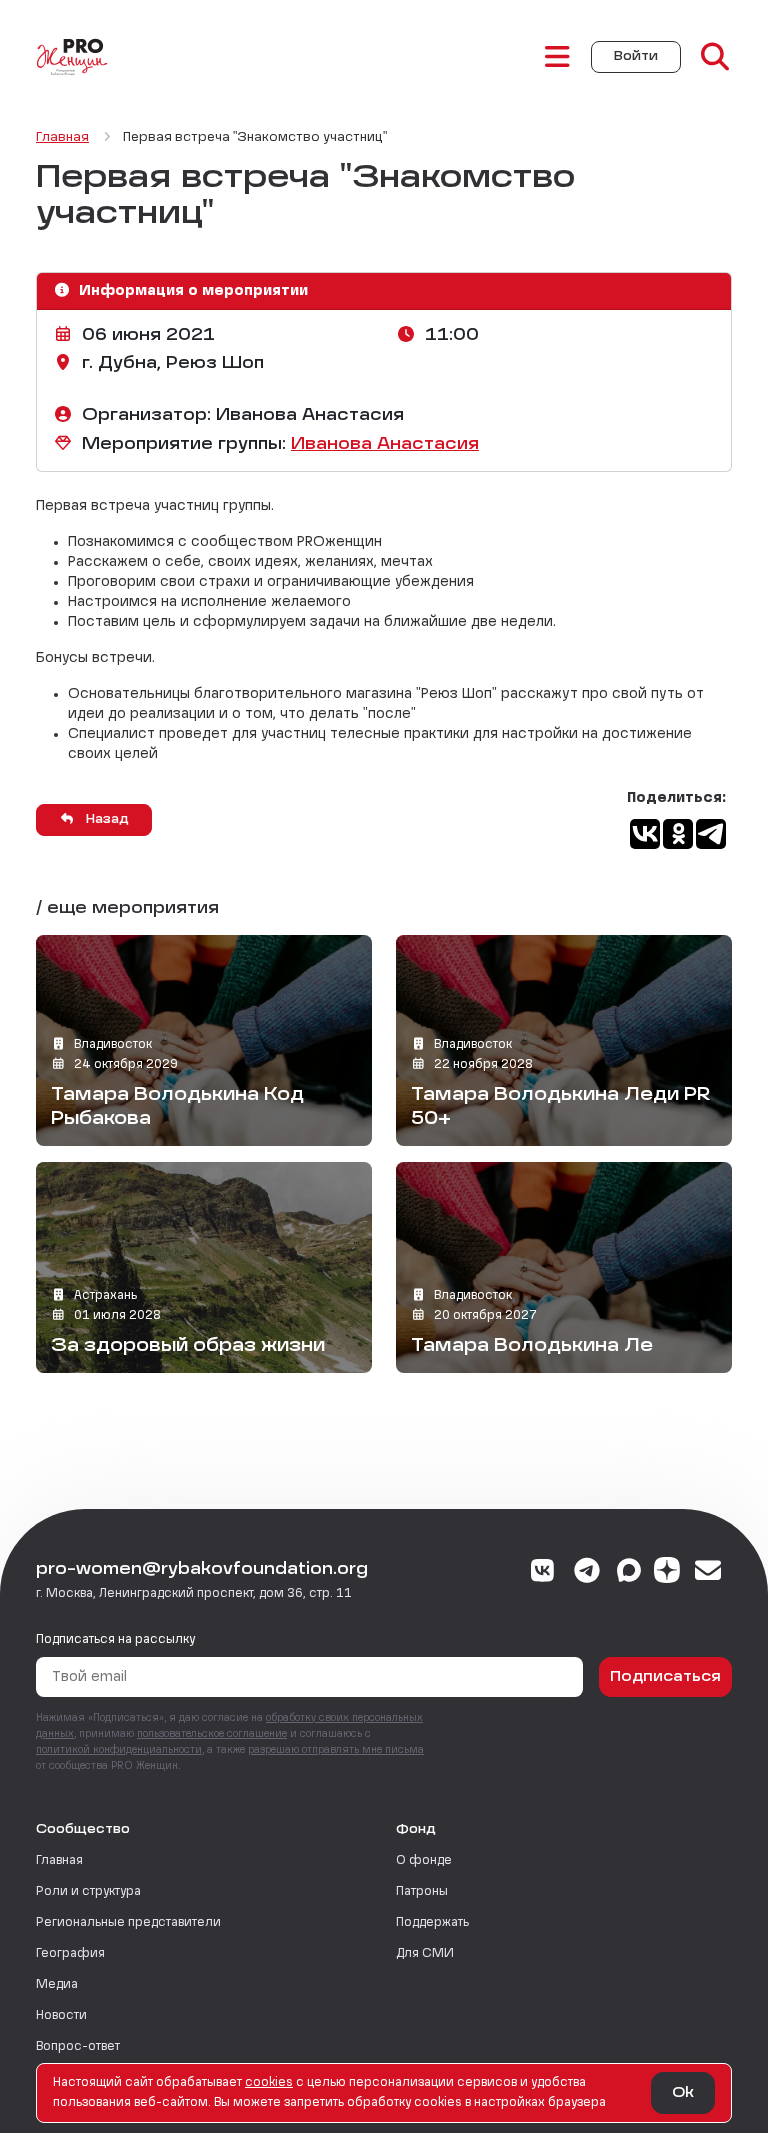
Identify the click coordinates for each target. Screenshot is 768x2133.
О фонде (424, 1861)
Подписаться (665, 1677)
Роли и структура (88, 1892)
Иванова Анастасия (385, 445)
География (70, 1954)
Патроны (422, 1892)
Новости (61, 2016)
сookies (269, 2083)
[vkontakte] (543, 1573)
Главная (59, 1861)
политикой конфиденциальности (119, 1750)
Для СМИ (425, 1954)
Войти (636, 57)
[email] (708, 1573)
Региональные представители (128, 1923)
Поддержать (432, 1923)
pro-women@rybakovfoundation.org (202, 1570)
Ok (683, 2093)
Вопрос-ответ (78, 2047)
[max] (629, 1573)
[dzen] (667, 1573)
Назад (105, 820)
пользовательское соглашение (212, 1734)
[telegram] (587, 1573)
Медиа (57, 1985)
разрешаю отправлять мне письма (336, 1750)
